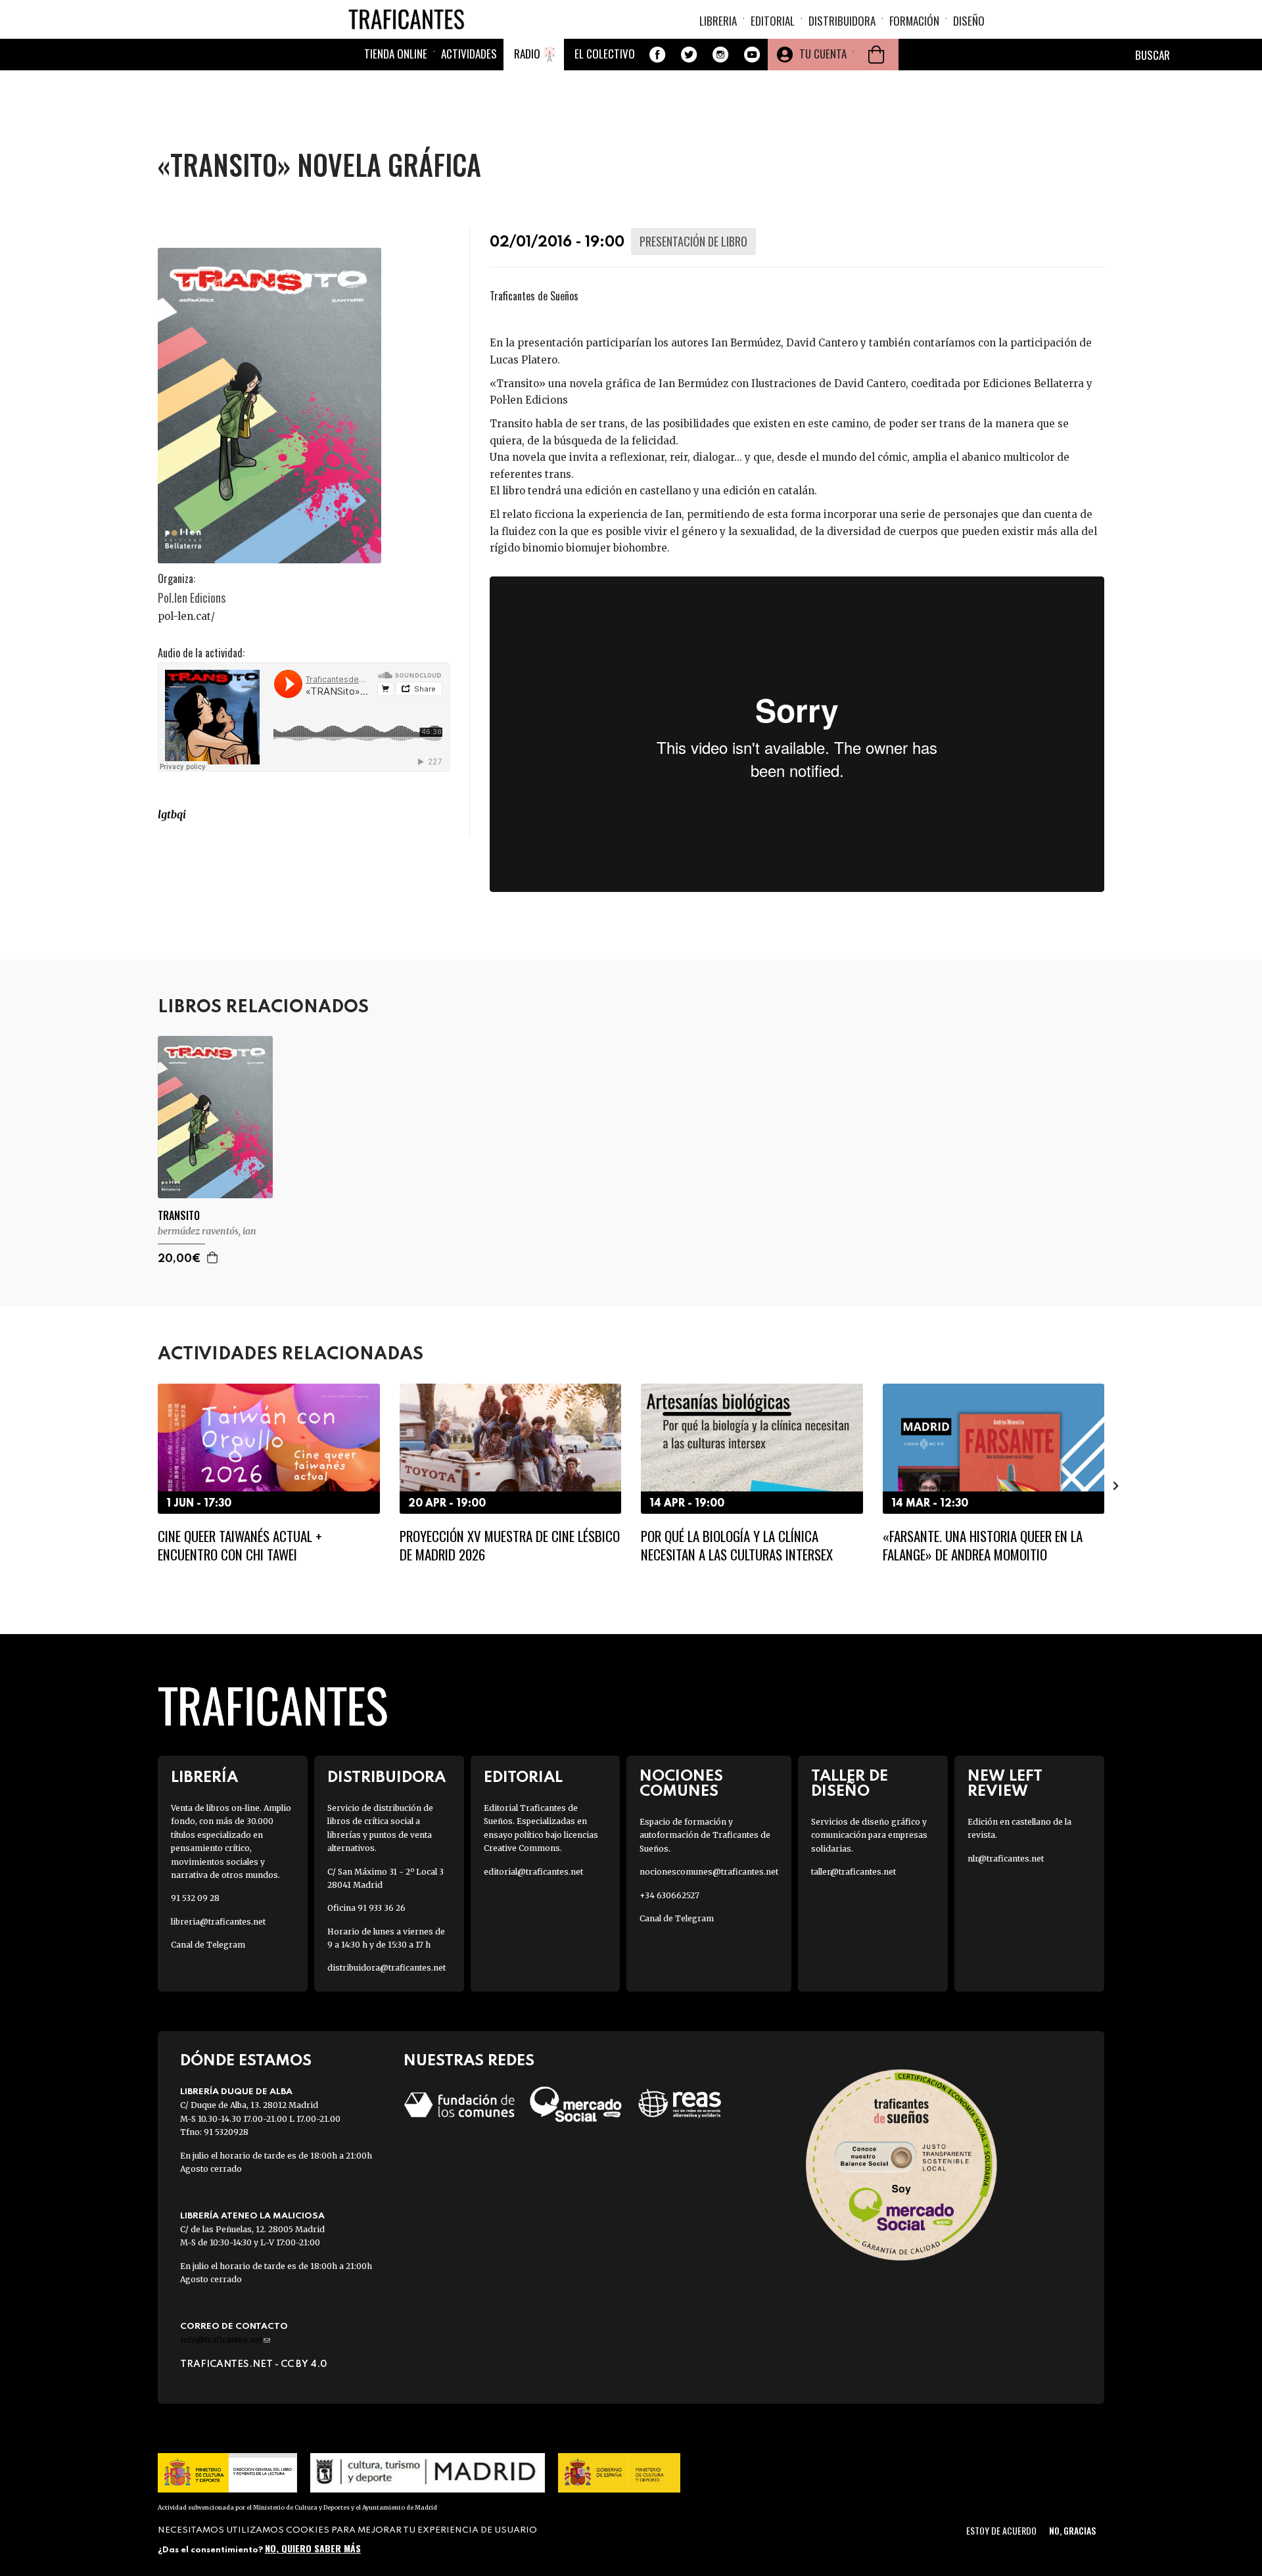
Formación (914, 21)
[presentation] (146, 1486)
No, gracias (1072, 2530)
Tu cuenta (823, 54)
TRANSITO (179, 1216)
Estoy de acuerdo (1001, 2530)
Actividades (469, 54)
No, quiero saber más (313, 2548)
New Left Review (1005, 1784)
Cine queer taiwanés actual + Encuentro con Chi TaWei (240, 1545)
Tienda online (396, 54)
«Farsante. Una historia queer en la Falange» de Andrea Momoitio (983, 1545)
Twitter (689, 55)
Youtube (752, 55)
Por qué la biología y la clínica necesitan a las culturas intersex (737, 1545)
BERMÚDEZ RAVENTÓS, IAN (207, 1231)
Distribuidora (842, 21)
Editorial (773, 21)
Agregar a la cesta (213, 1257)
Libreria (718, 21)
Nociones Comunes (681, 1784)
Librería (204, 1778)
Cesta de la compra (876, 55)
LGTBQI (172, 814)
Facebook (657, 55)
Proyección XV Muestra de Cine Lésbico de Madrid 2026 (510, 1545)
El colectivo (605, 54)
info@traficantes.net (225, 2340)
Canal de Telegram (208, 1945)
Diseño (969, 21)
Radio (527, 54)
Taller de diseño (850, 1784)
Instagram (720, 55)
